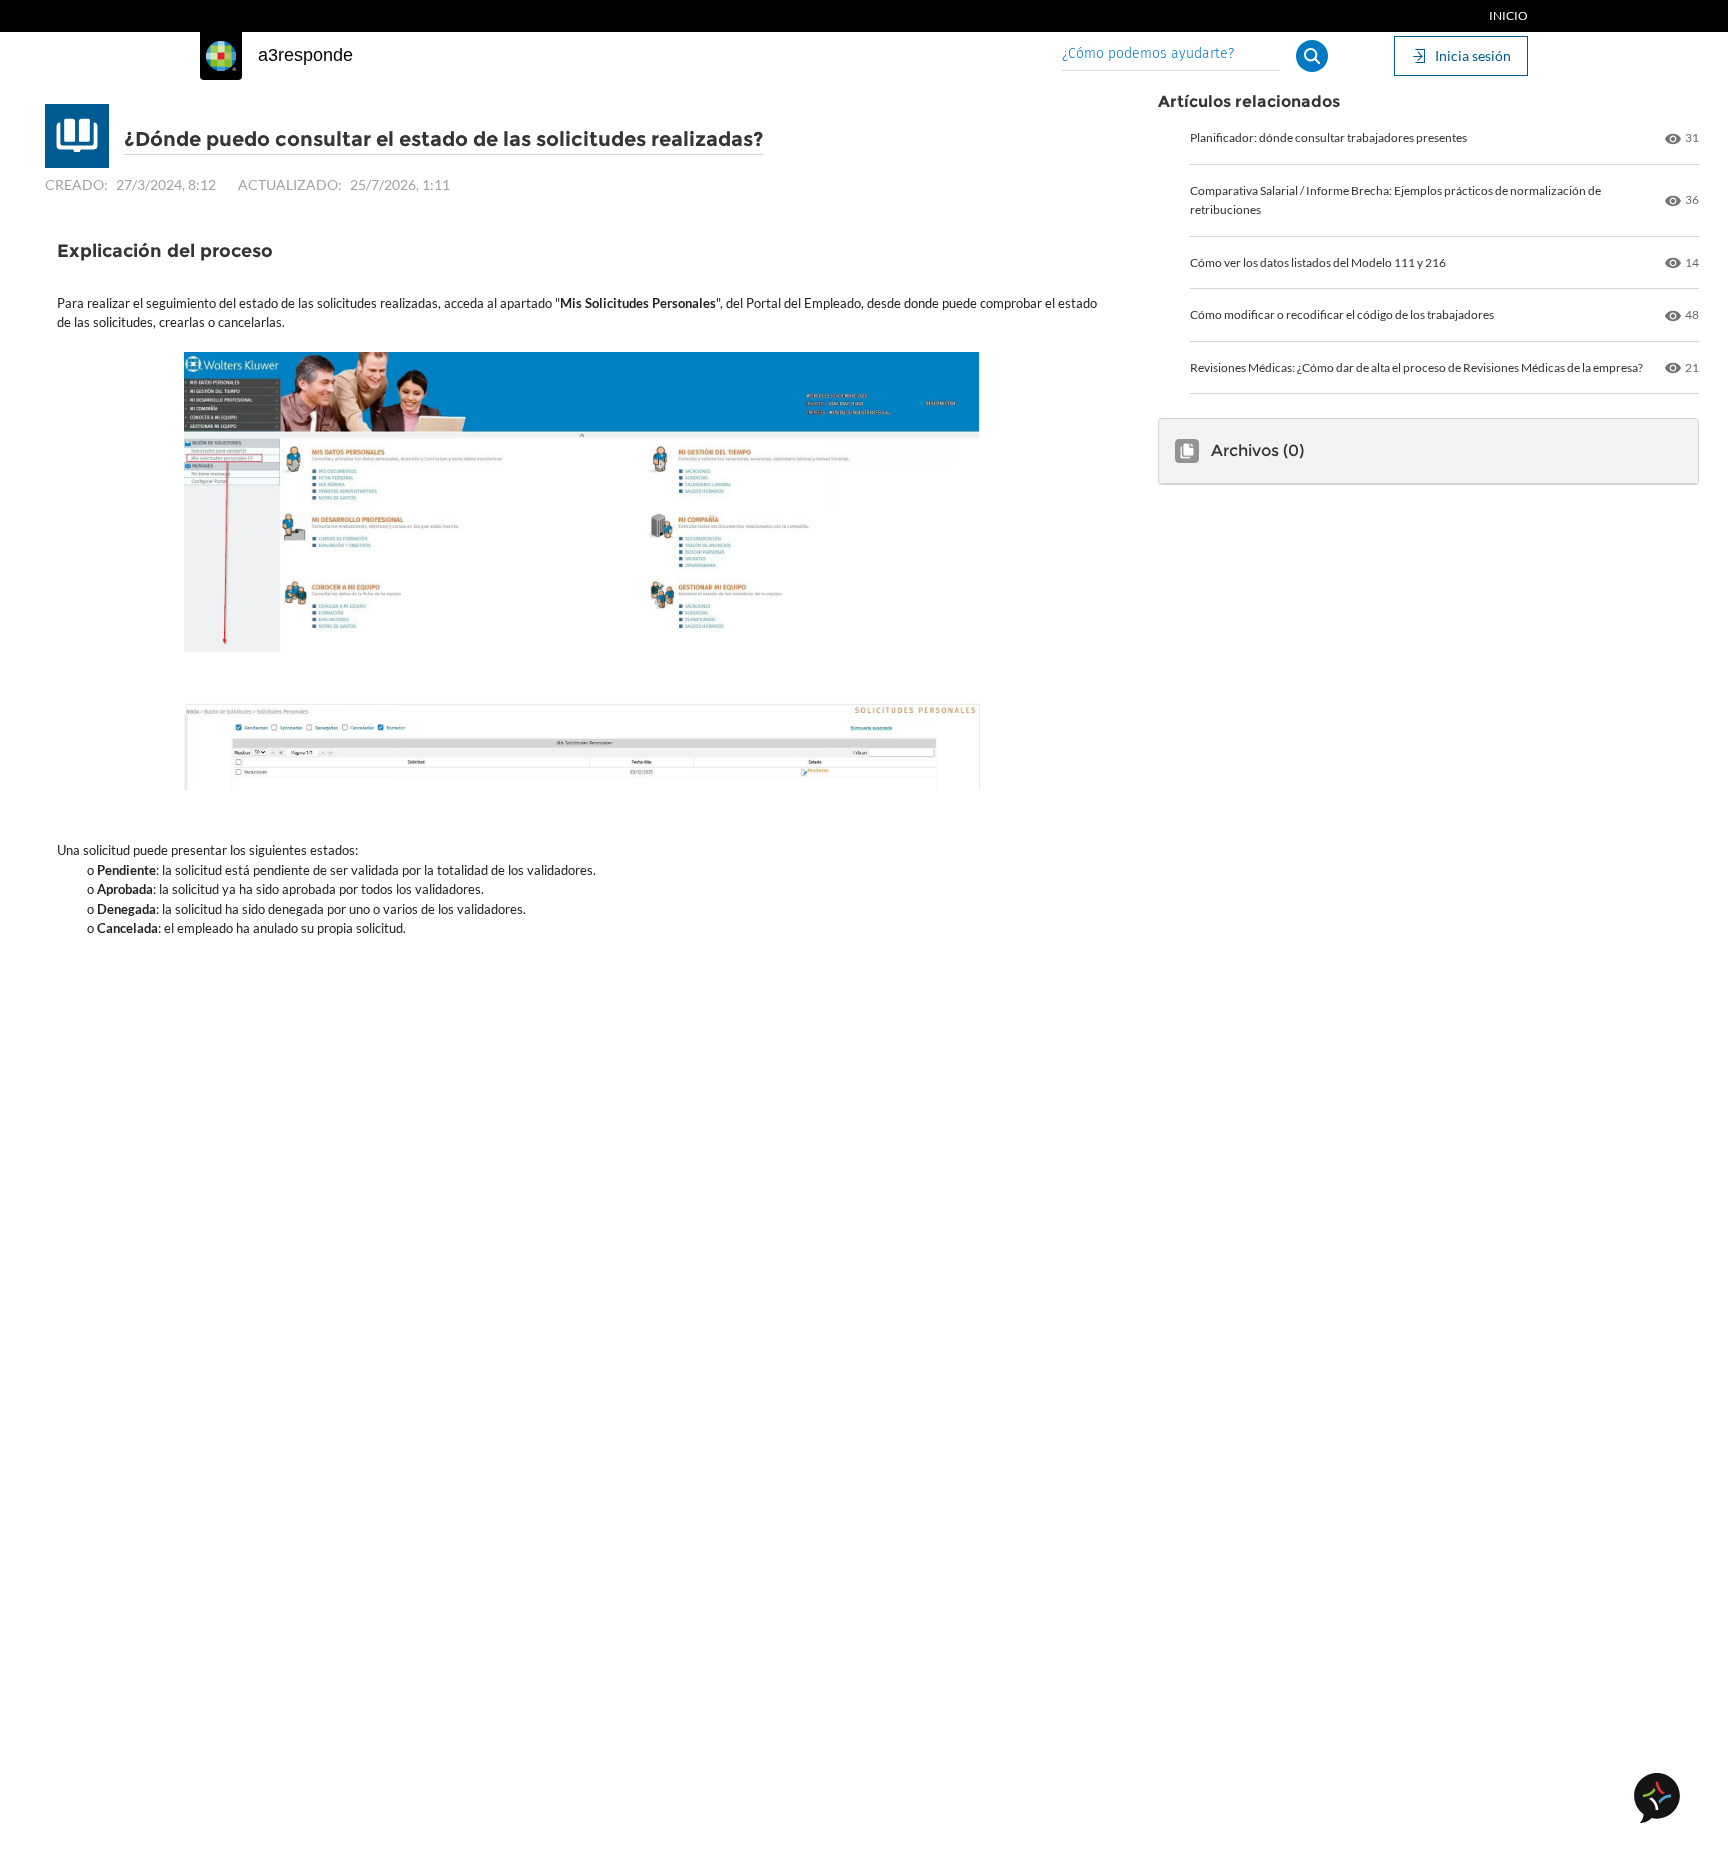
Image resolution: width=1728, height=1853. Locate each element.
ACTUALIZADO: (290, 184)
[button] (1312, 56)
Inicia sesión (1473, 55)
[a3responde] (221, 56)
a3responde (305, 55)
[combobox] (1171, 55)
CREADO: (76, 184)
